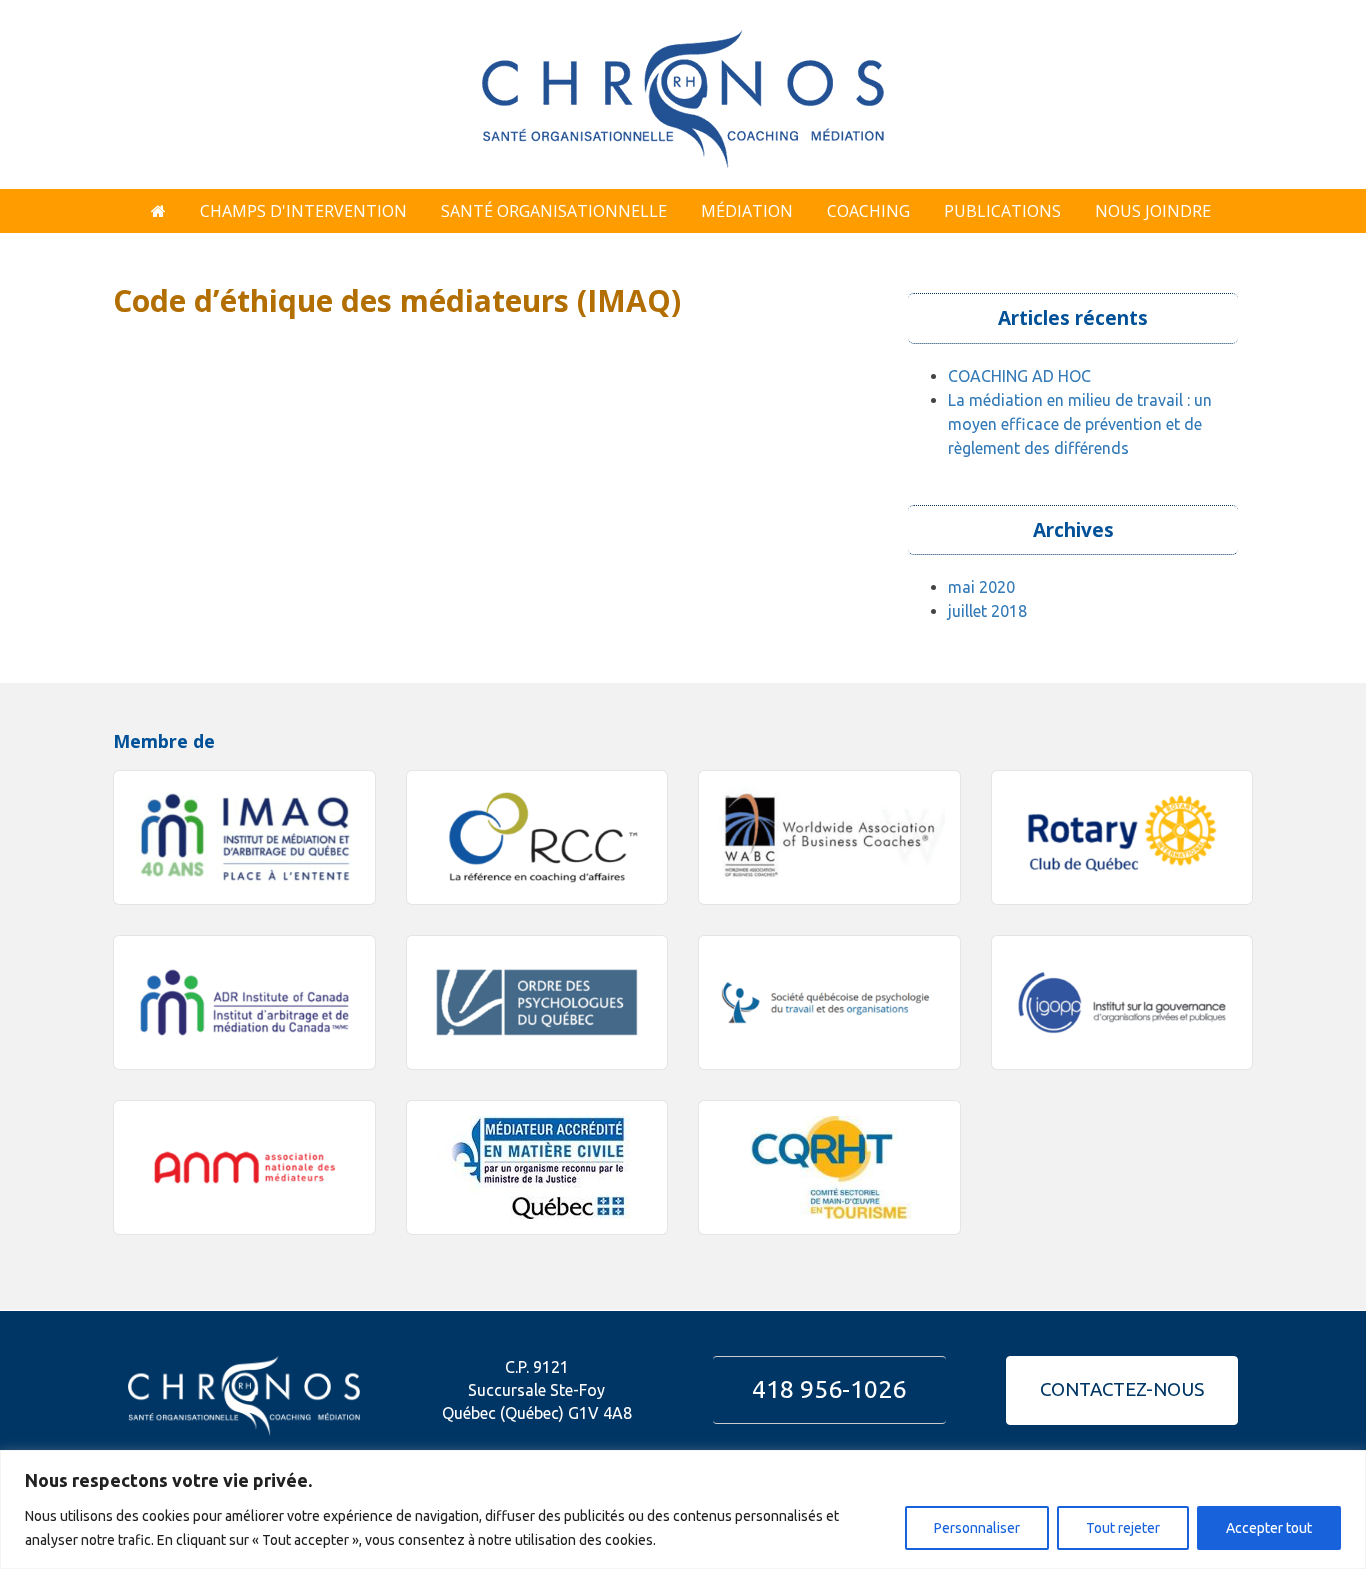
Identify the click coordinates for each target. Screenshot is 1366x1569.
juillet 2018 (987, 611)
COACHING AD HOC (1019, 376)
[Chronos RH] (683, 91)
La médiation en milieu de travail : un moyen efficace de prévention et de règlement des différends (1080, 424)
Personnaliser (977, 1528)
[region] (683, 1509)
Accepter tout (1269, 1528)
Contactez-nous (1122, 1389)
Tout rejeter (1123, 1528)
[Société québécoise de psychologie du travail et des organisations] (829, 1002)
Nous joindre (1153, 211)
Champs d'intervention (303, 211)
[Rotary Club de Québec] (1122, 837)
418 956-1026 (829, 1389)
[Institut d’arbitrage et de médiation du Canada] (244, 1002)
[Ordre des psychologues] (537, 1002)
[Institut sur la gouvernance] (1122, 1002)
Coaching (868, 211)
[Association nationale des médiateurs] (244, 1167)
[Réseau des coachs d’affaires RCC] (537, 837)
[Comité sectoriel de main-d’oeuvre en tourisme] (829, 1167)
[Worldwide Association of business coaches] (829, 837)
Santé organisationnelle (554, 211)
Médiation (747, 211)
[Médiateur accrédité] (537, 1167)
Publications (1002, 211)
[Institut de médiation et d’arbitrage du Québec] (244, 837)
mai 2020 (981, 587)
